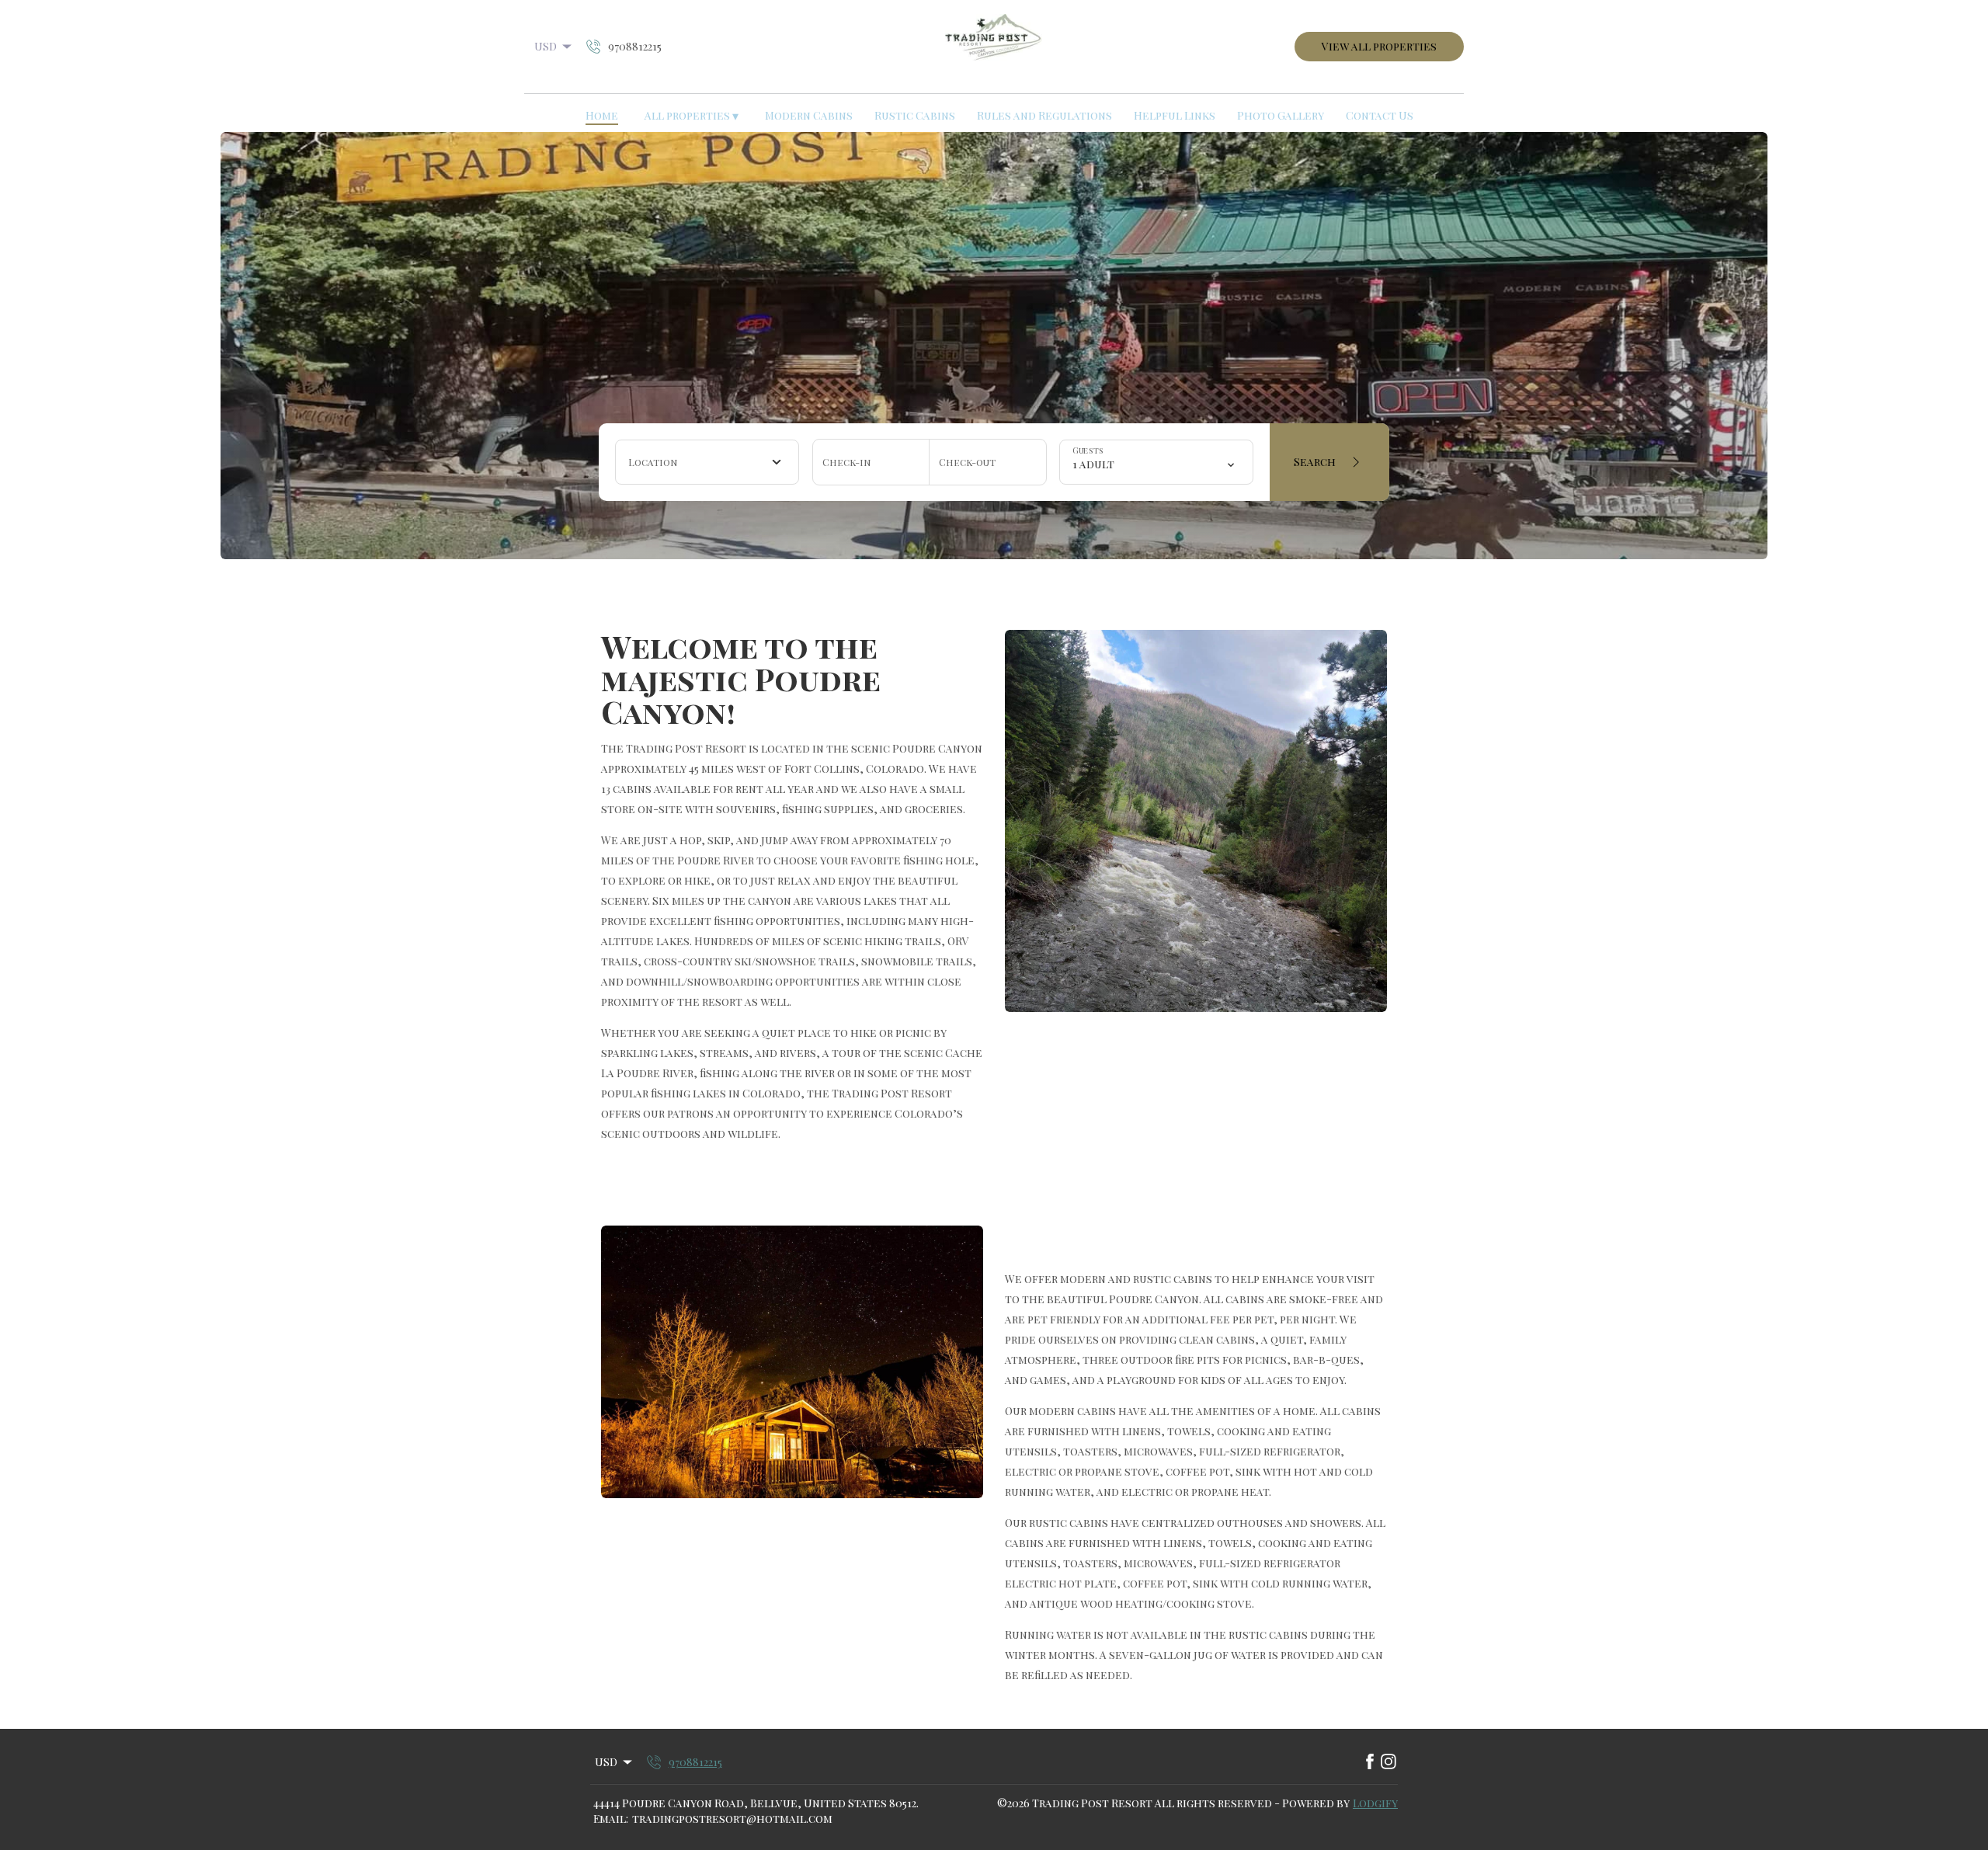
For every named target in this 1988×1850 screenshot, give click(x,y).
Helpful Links (1175, 115)
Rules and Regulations (1044, 115)
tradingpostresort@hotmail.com (732, 1819)
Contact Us (1380, 115)
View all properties (1379, 46)
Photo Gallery (1281, 115)
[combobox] (707, 462)
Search (1315, 462)
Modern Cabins (809, 115)
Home (602, 115)
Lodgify (1375, 1803)
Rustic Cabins (915, 115)
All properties (692, 116)
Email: (611, 1819)
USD (546, 46)
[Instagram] (1388, 1762)
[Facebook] (1370, 1762)
